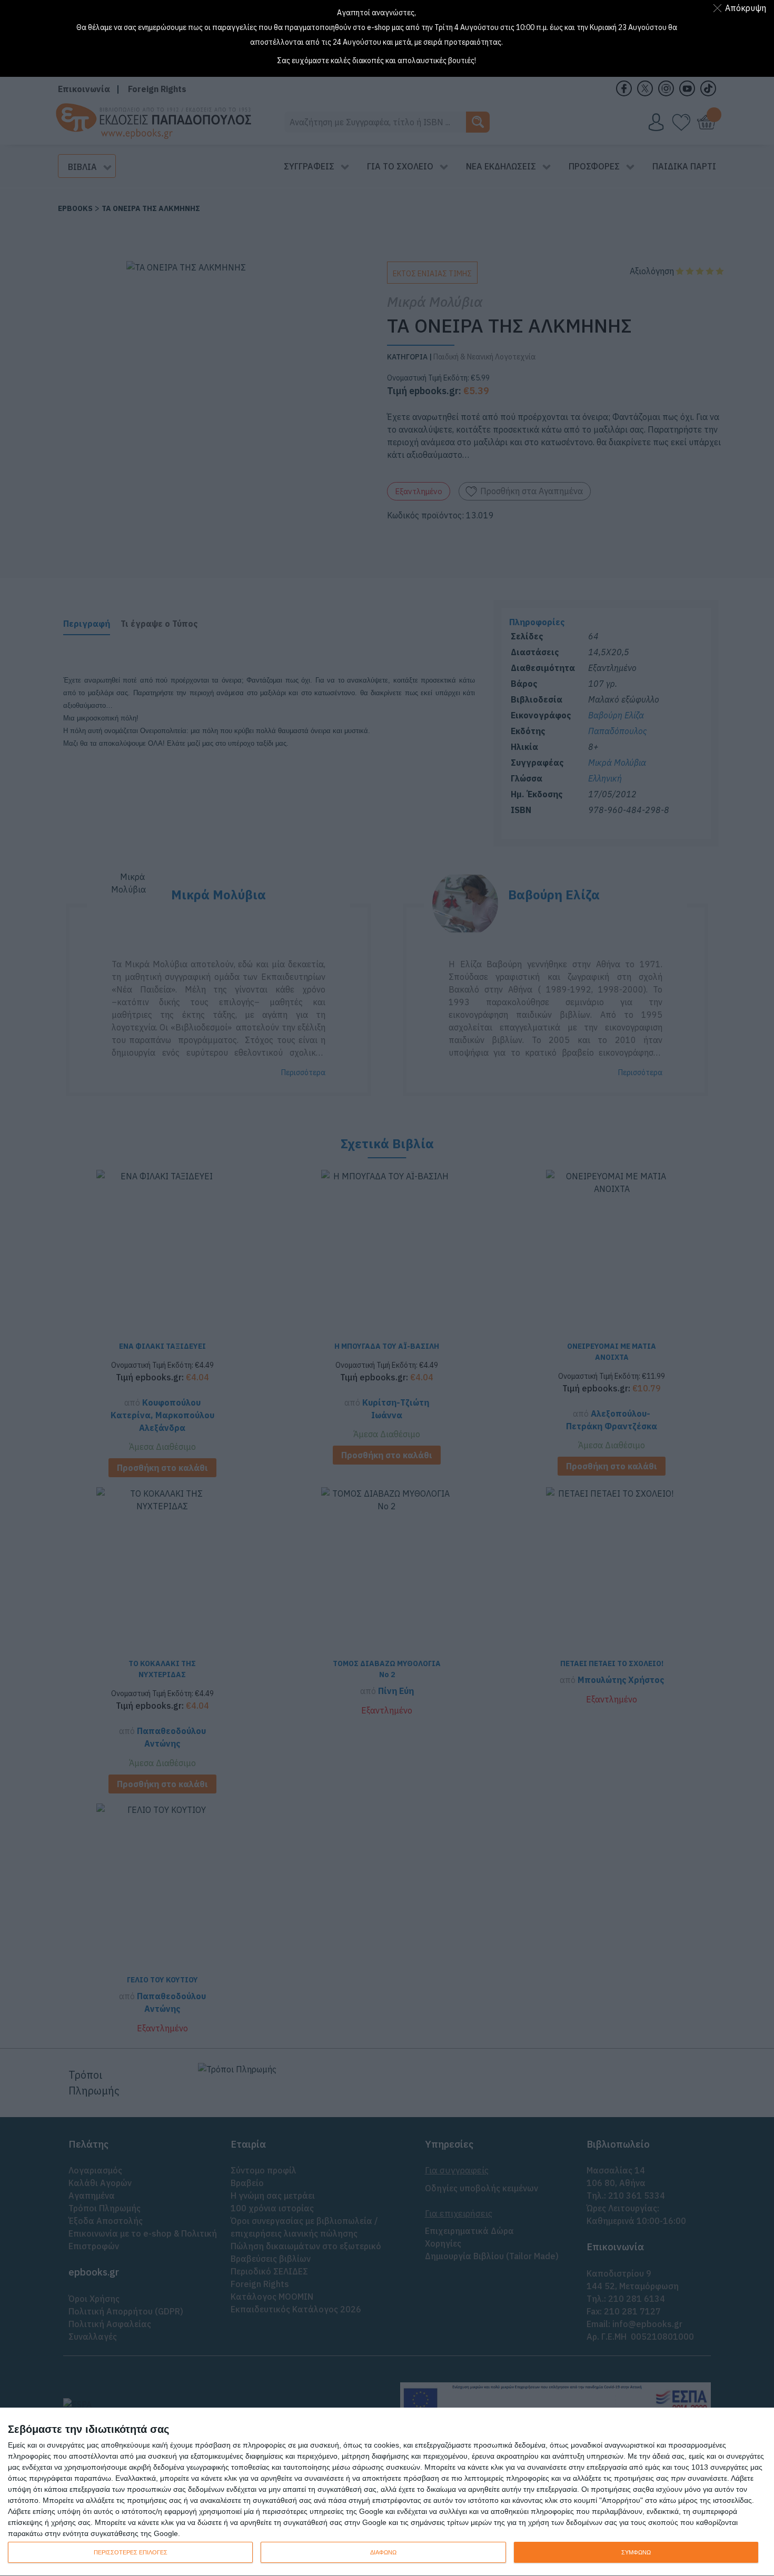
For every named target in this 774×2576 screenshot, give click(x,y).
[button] (742, 8)
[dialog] (387, 2492)
